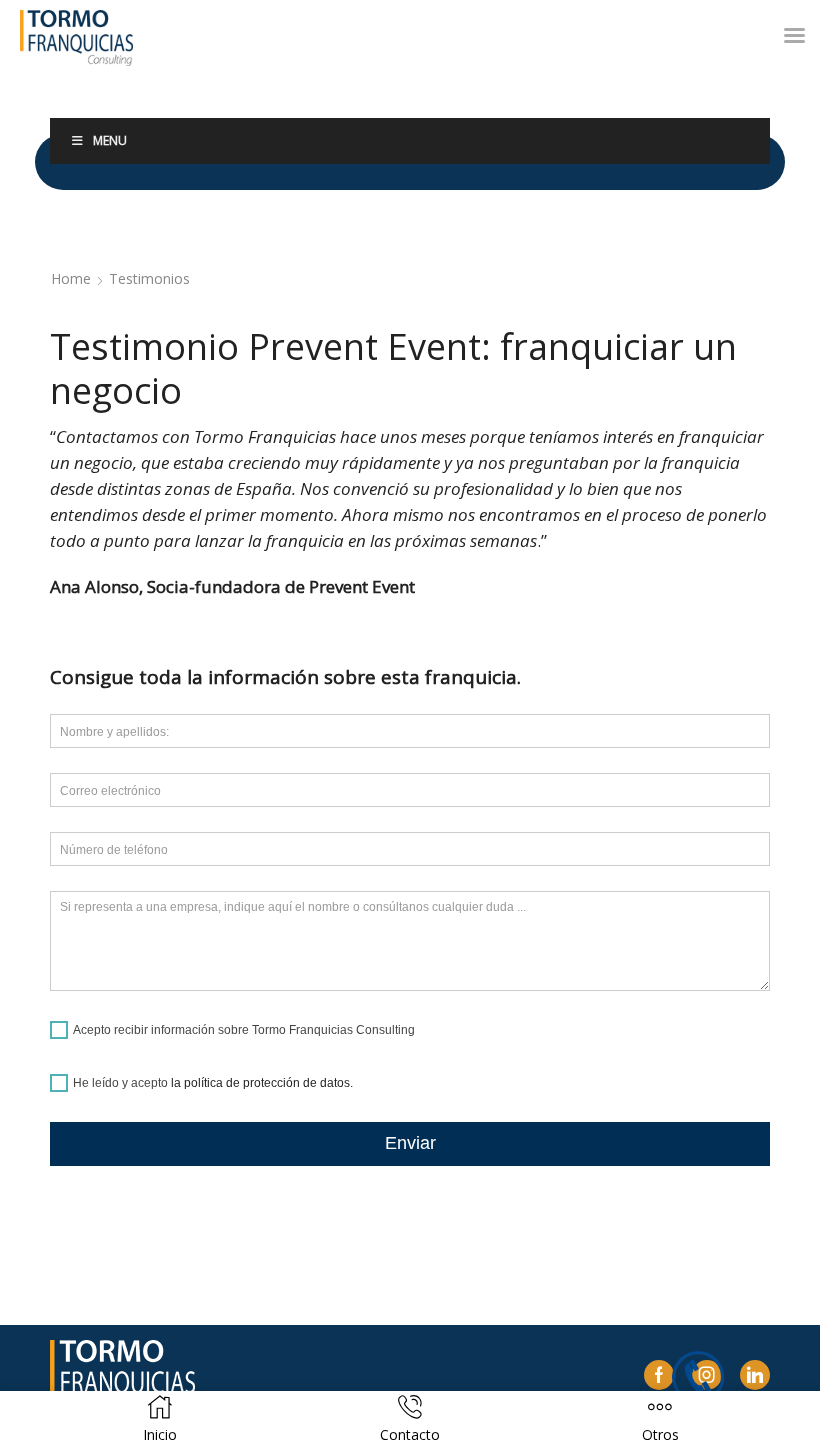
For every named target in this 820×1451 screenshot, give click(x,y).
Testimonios (149, 278)
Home (71, 278)
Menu (110, 140)
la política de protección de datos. (262, 1083)
